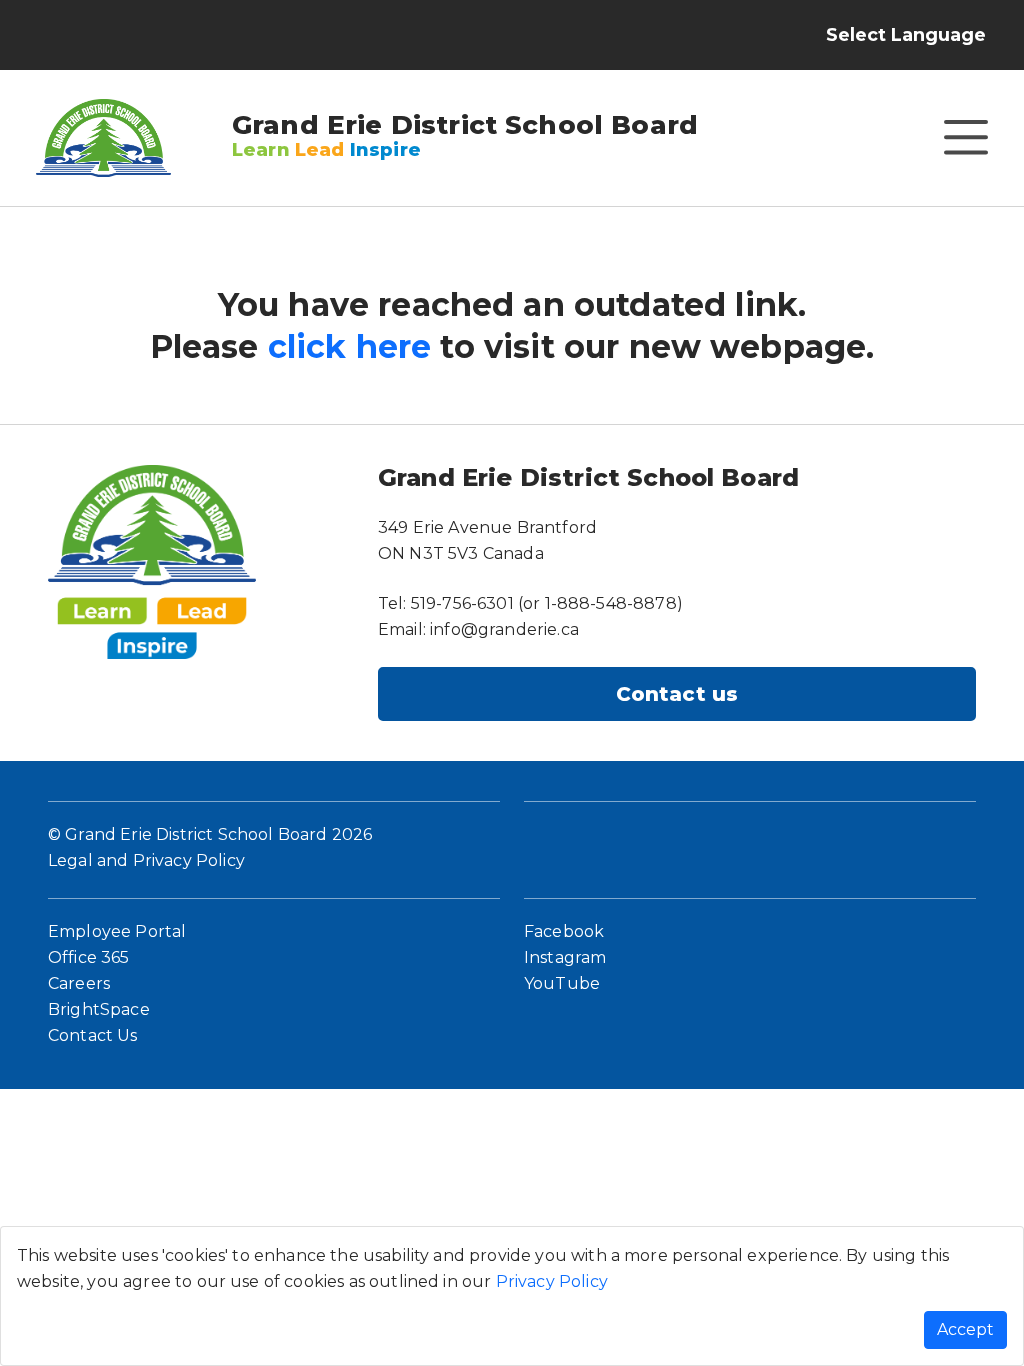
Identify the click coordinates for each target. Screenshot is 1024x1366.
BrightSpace (99, 1009)
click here (350, 346)
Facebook (564, 931)
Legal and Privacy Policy (146, 860)
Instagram (565, 957)
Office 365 (89, 957)
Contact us (677, 694)
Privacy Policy (552, 1281)
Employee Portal (117, 931)
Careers (79, 983)
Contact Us (93, 1035)
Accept (965, 1329)
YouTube (562, 983)
